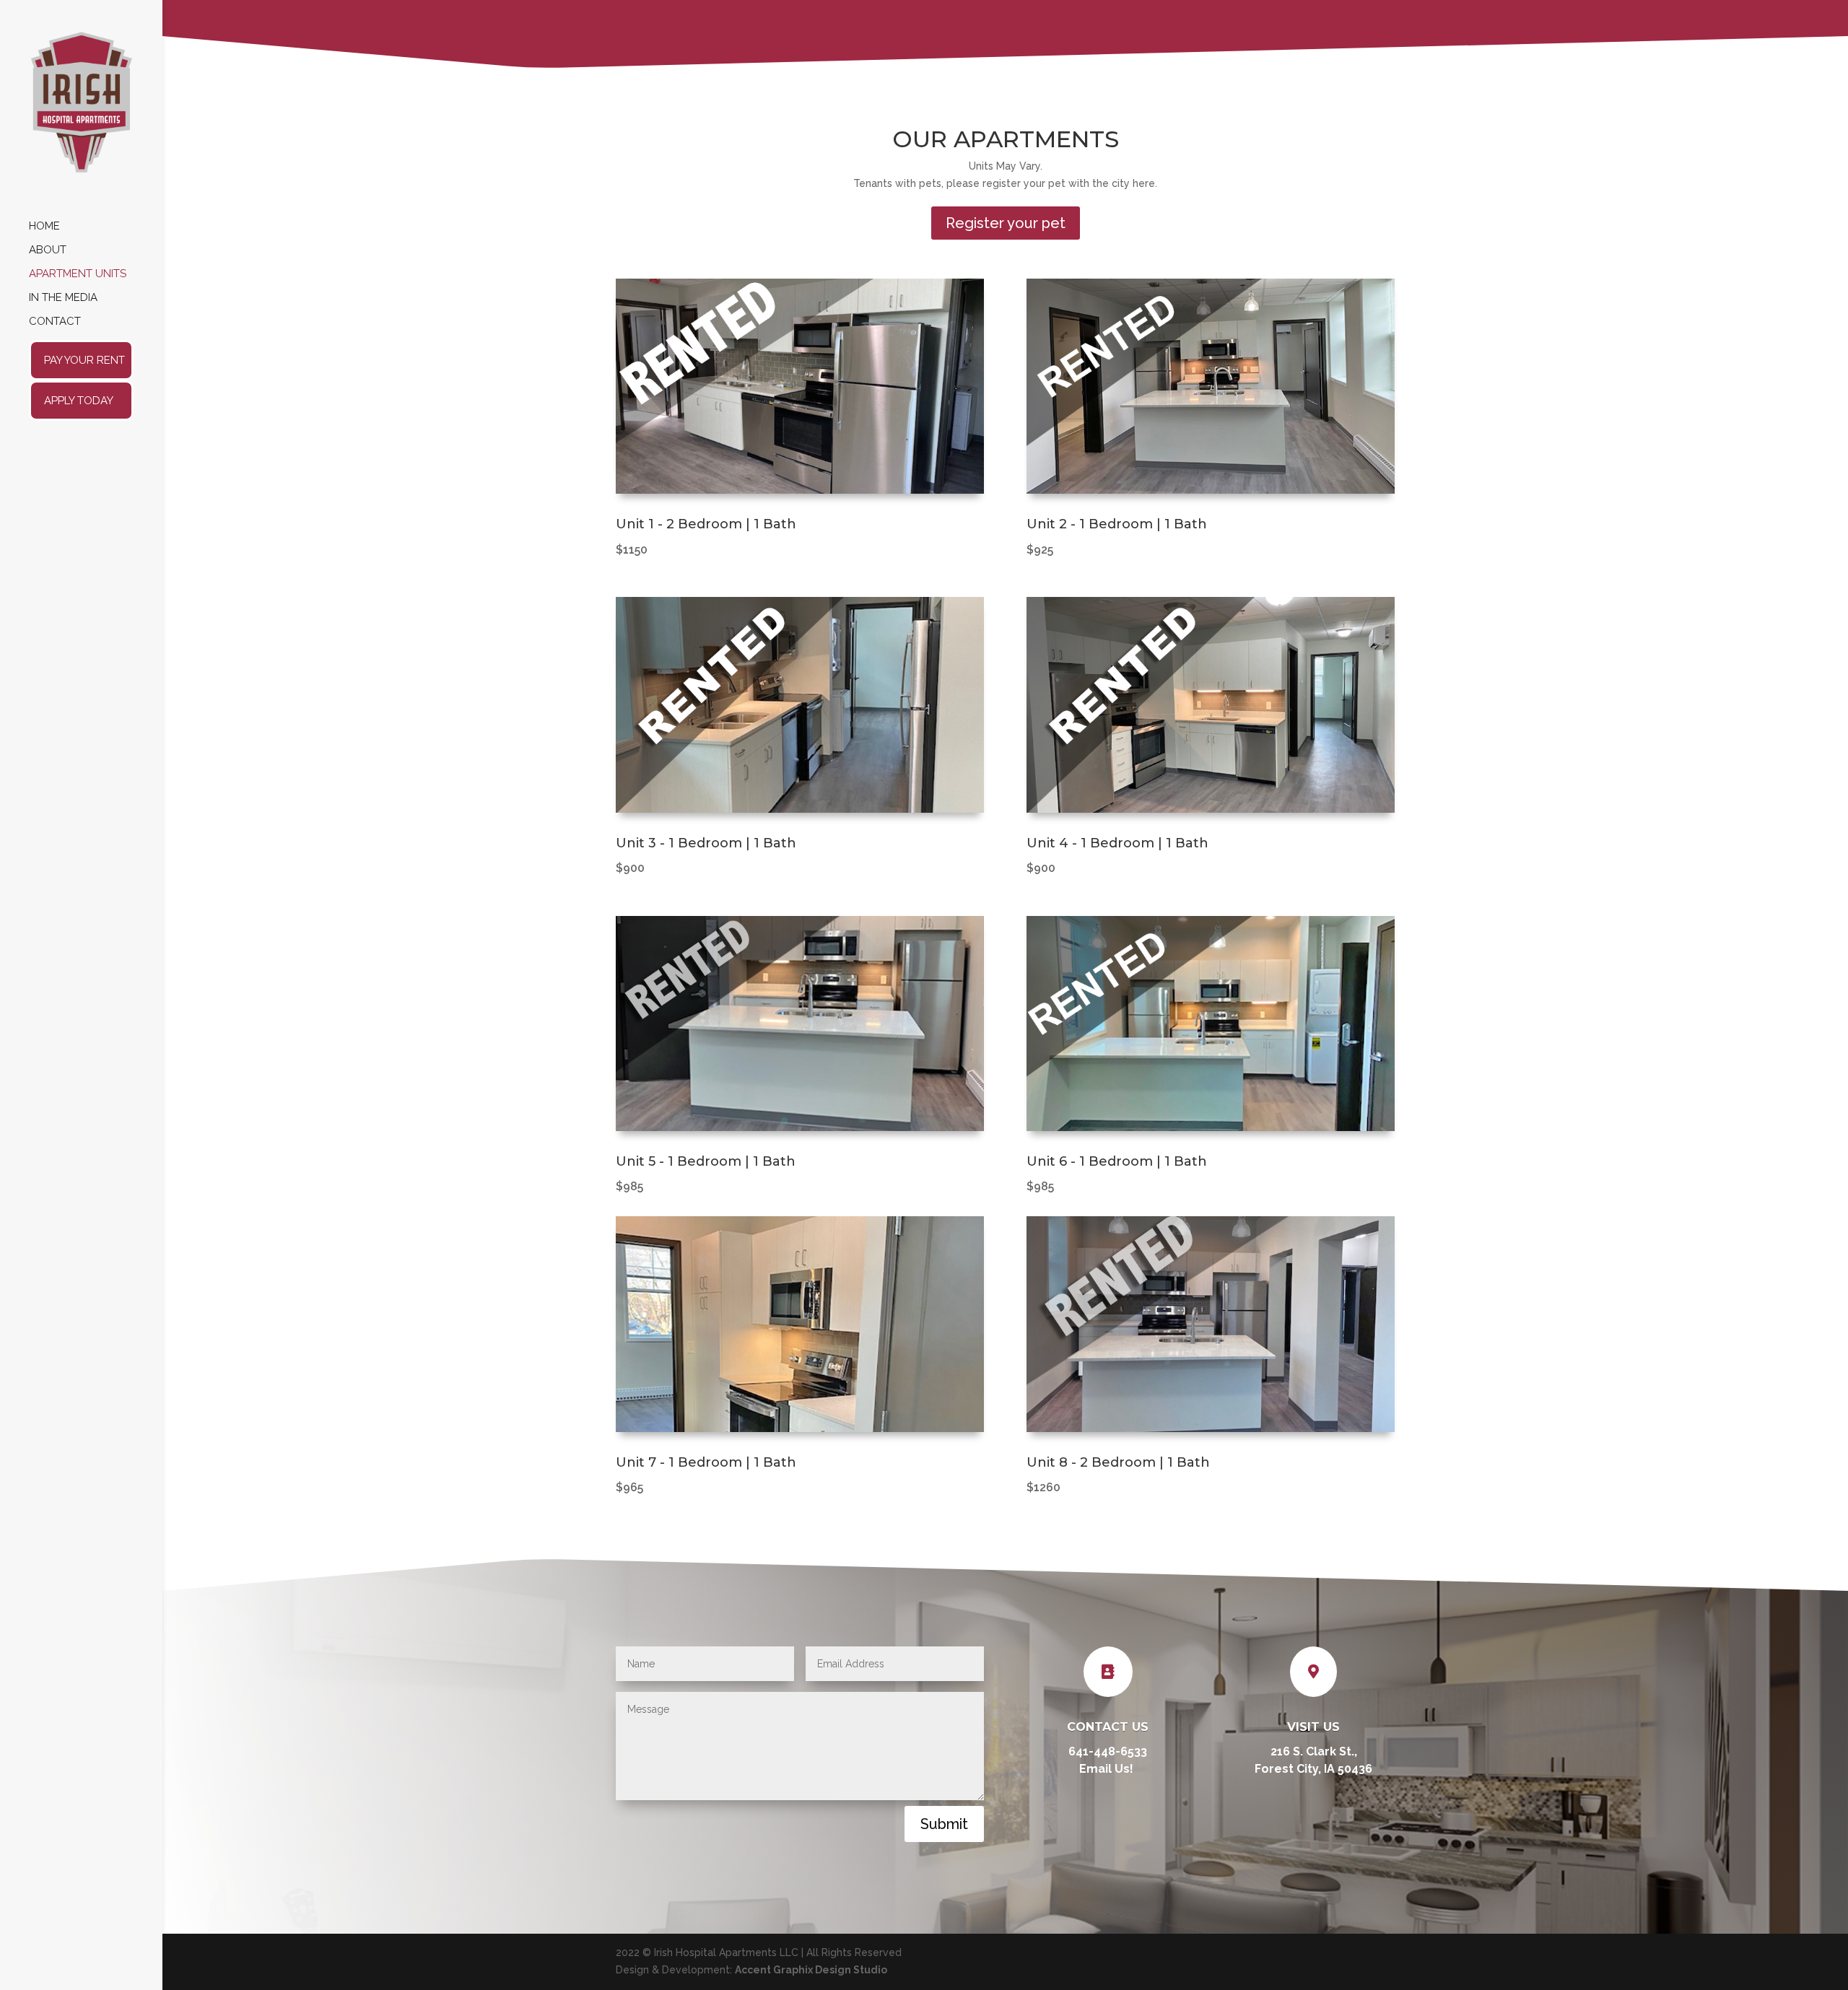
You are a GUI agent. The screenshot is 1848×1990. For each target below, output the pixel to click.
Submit (944, 1824)
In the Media (63, 298)
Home (44, 227)
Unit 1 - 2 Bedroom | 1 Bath (706, 524)
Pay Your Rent (84, 360)
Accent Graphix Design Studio (811, 1970)
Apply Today (79, 401)
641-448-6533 (1108, 1751)
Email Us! (1108, 1769)
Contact (55, 322)
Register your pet (1006, 223)
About (48, 250)
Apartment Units (78, 274)
